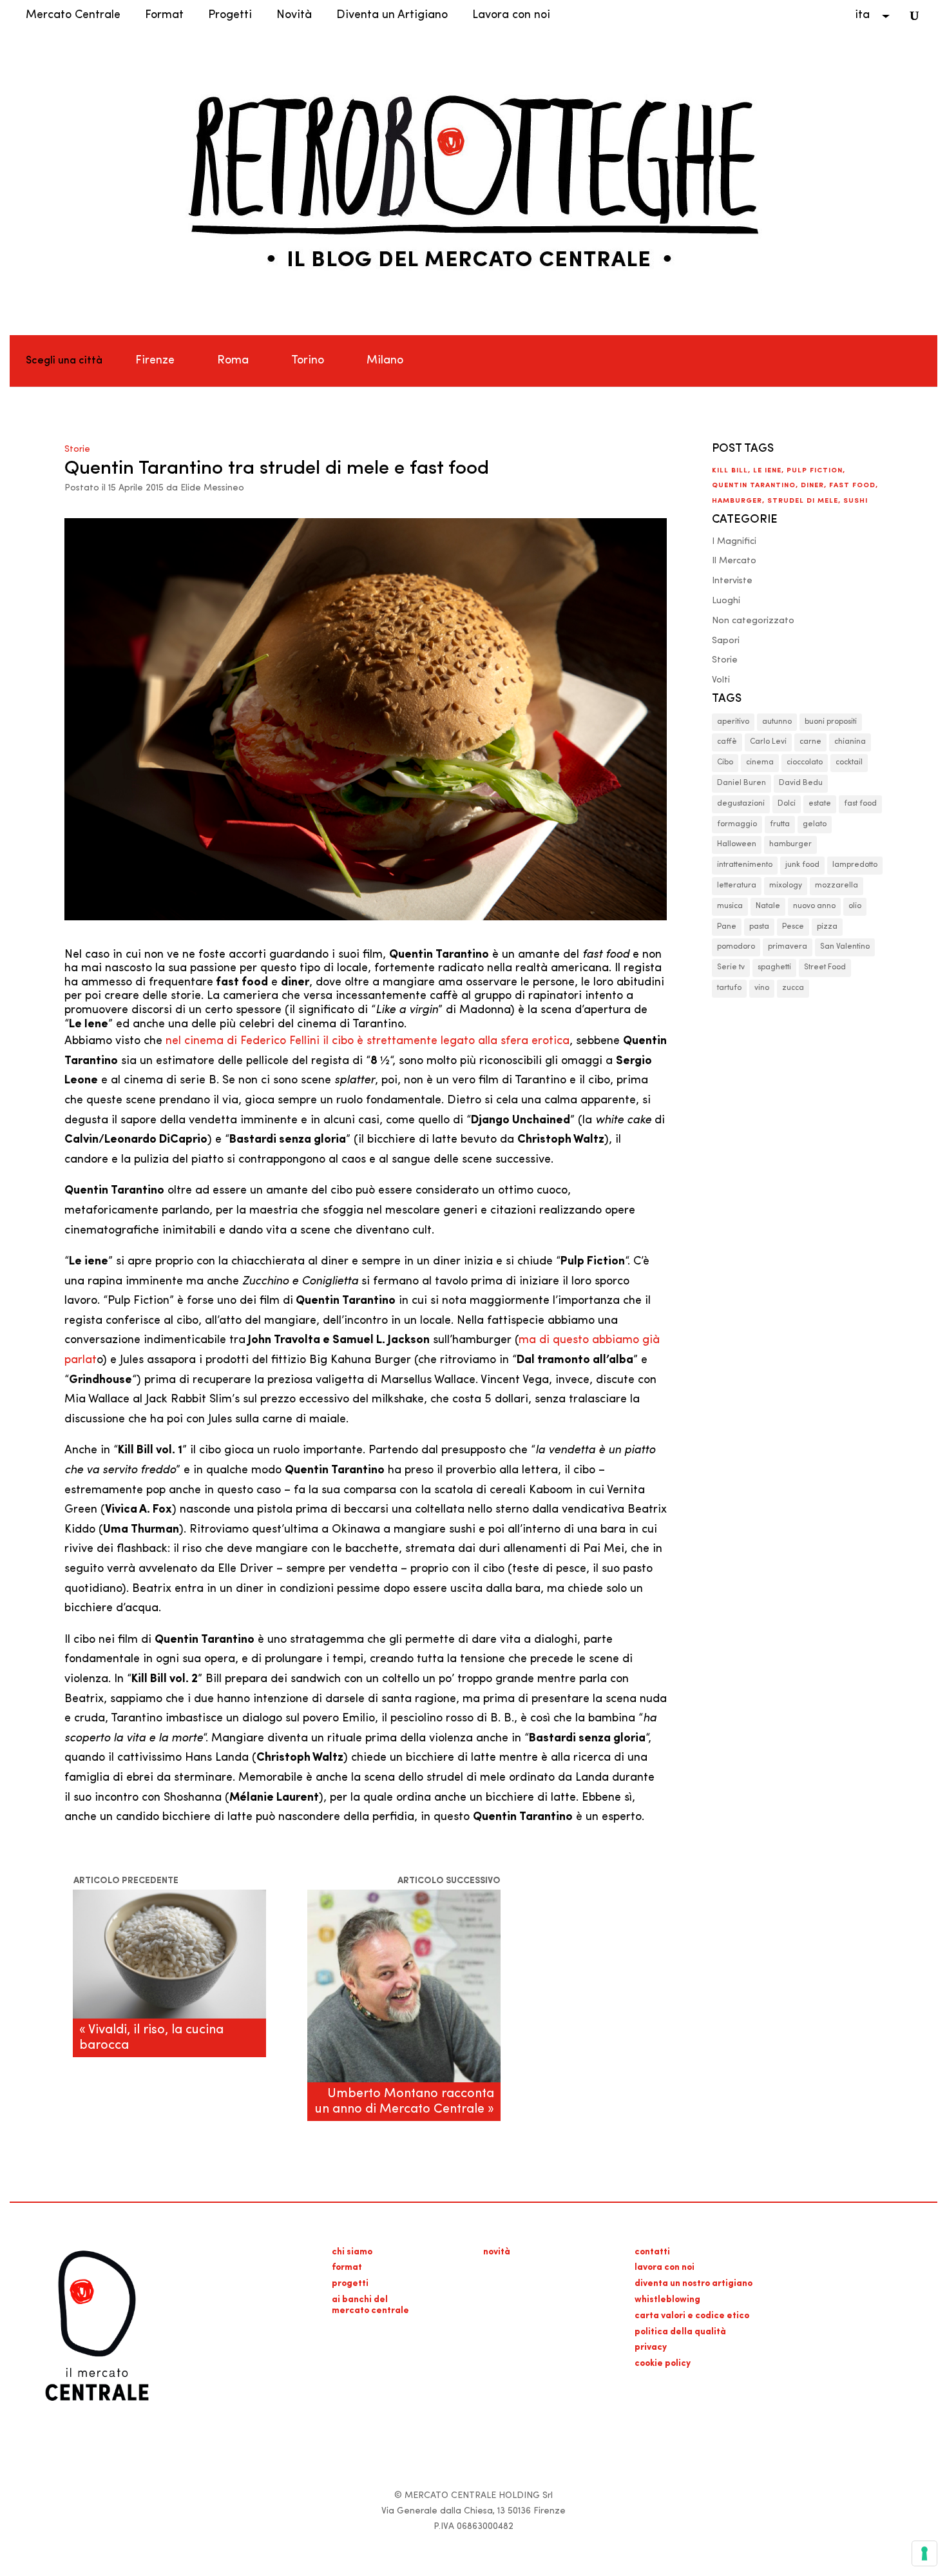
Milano (385, 361)
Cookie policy (663, 2364)
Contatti (652, 2252)
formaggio (737, 824)
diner (812, 486)
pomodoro (736, 947)
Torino (308, 361)
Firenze (155, 361)
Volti (721, 680)
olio (855, 906)
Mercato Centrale (73, 15)
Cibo (725, 762)
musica (730, 906)
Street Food (825, 967)
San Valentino (845, 947)
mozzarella (837, 886)
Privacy (651, 2348)
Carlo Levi (768, 742)
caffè (727, 742)
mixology (786, 886)
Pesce (793, 927)
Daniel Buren (741, 783)
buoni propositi (831, 722)
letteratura (737, 886)
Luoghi (726, 601)
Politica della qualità (680, 2332)
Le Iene (767, 471)
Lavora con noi (511, 15)
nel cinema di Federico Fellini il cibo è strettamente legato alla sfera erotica (368, 1041)
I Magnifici (734, 542)
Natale (768, 906)
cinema (760, 762)
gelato (815, 824)
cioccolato (805, 762)
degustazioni (741, 804)
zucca (793, 988)
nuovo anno (814, 906)
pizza (827, 927)
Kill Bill (730, 471)
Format (164, 15)
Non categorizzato (753, 621)
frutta (780, 824)
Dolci (787, 804)
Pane (727, 927)
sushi (856, 501)
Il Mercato (734, 561)
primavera (788, 947)
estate (820, 804)
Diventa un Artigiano (392, 15)
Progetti (230, 15)
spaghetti (774, 967)
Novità (294, 15)
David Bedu (801, 783)
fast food (852, 486)
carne (810, 742)
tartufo (729, 988)
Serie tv (731, 967)
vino (762, 988)
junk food (802, 865)
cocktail (849, 762)
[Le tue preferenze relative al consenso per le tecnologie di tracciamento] (924, 2553)
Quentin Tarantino (754, 486)
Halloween (737, 844)
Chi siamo (352, 2252)
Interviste (732, 581)
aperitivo (733, 722)
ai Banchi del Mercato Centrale (370, 2305)
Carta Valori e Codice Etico (692, 2316)
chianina (850, 742)
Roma (233, 361)
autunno (777, 722)
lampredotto (855, 865)
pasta (759, 927)
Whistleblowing (667, 2300)
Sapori (726, 641)
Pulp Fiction (815, 471)
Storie (77, 450)
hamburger (737, 501)
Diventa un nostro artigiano (694, 2284)
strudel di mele (803, 501)
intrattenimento (745, 865)
